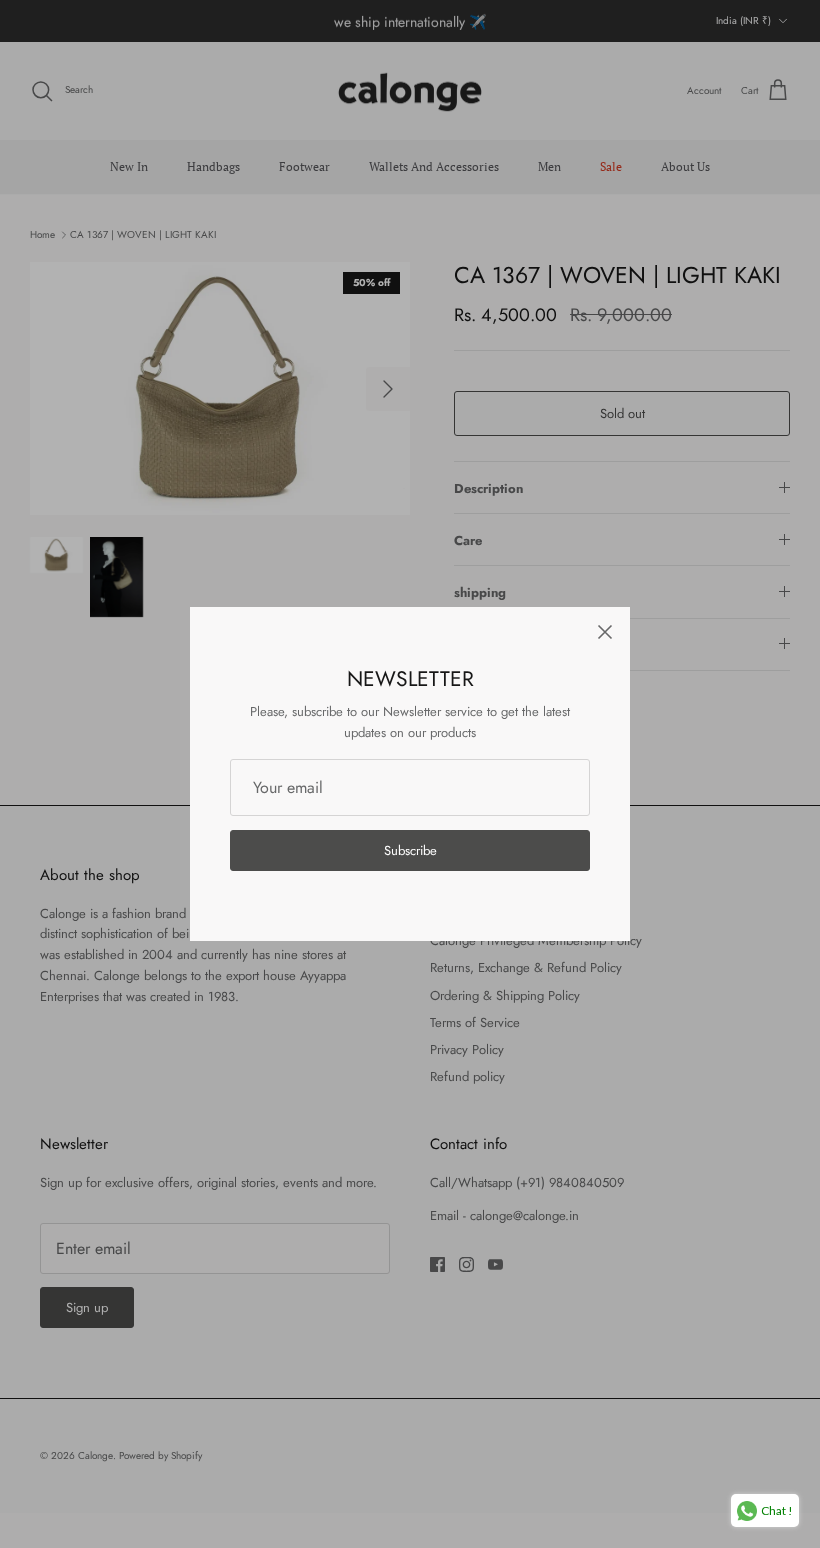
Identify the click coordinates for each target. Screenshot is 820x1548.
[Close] (605, 632)
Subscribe (410, 850)
